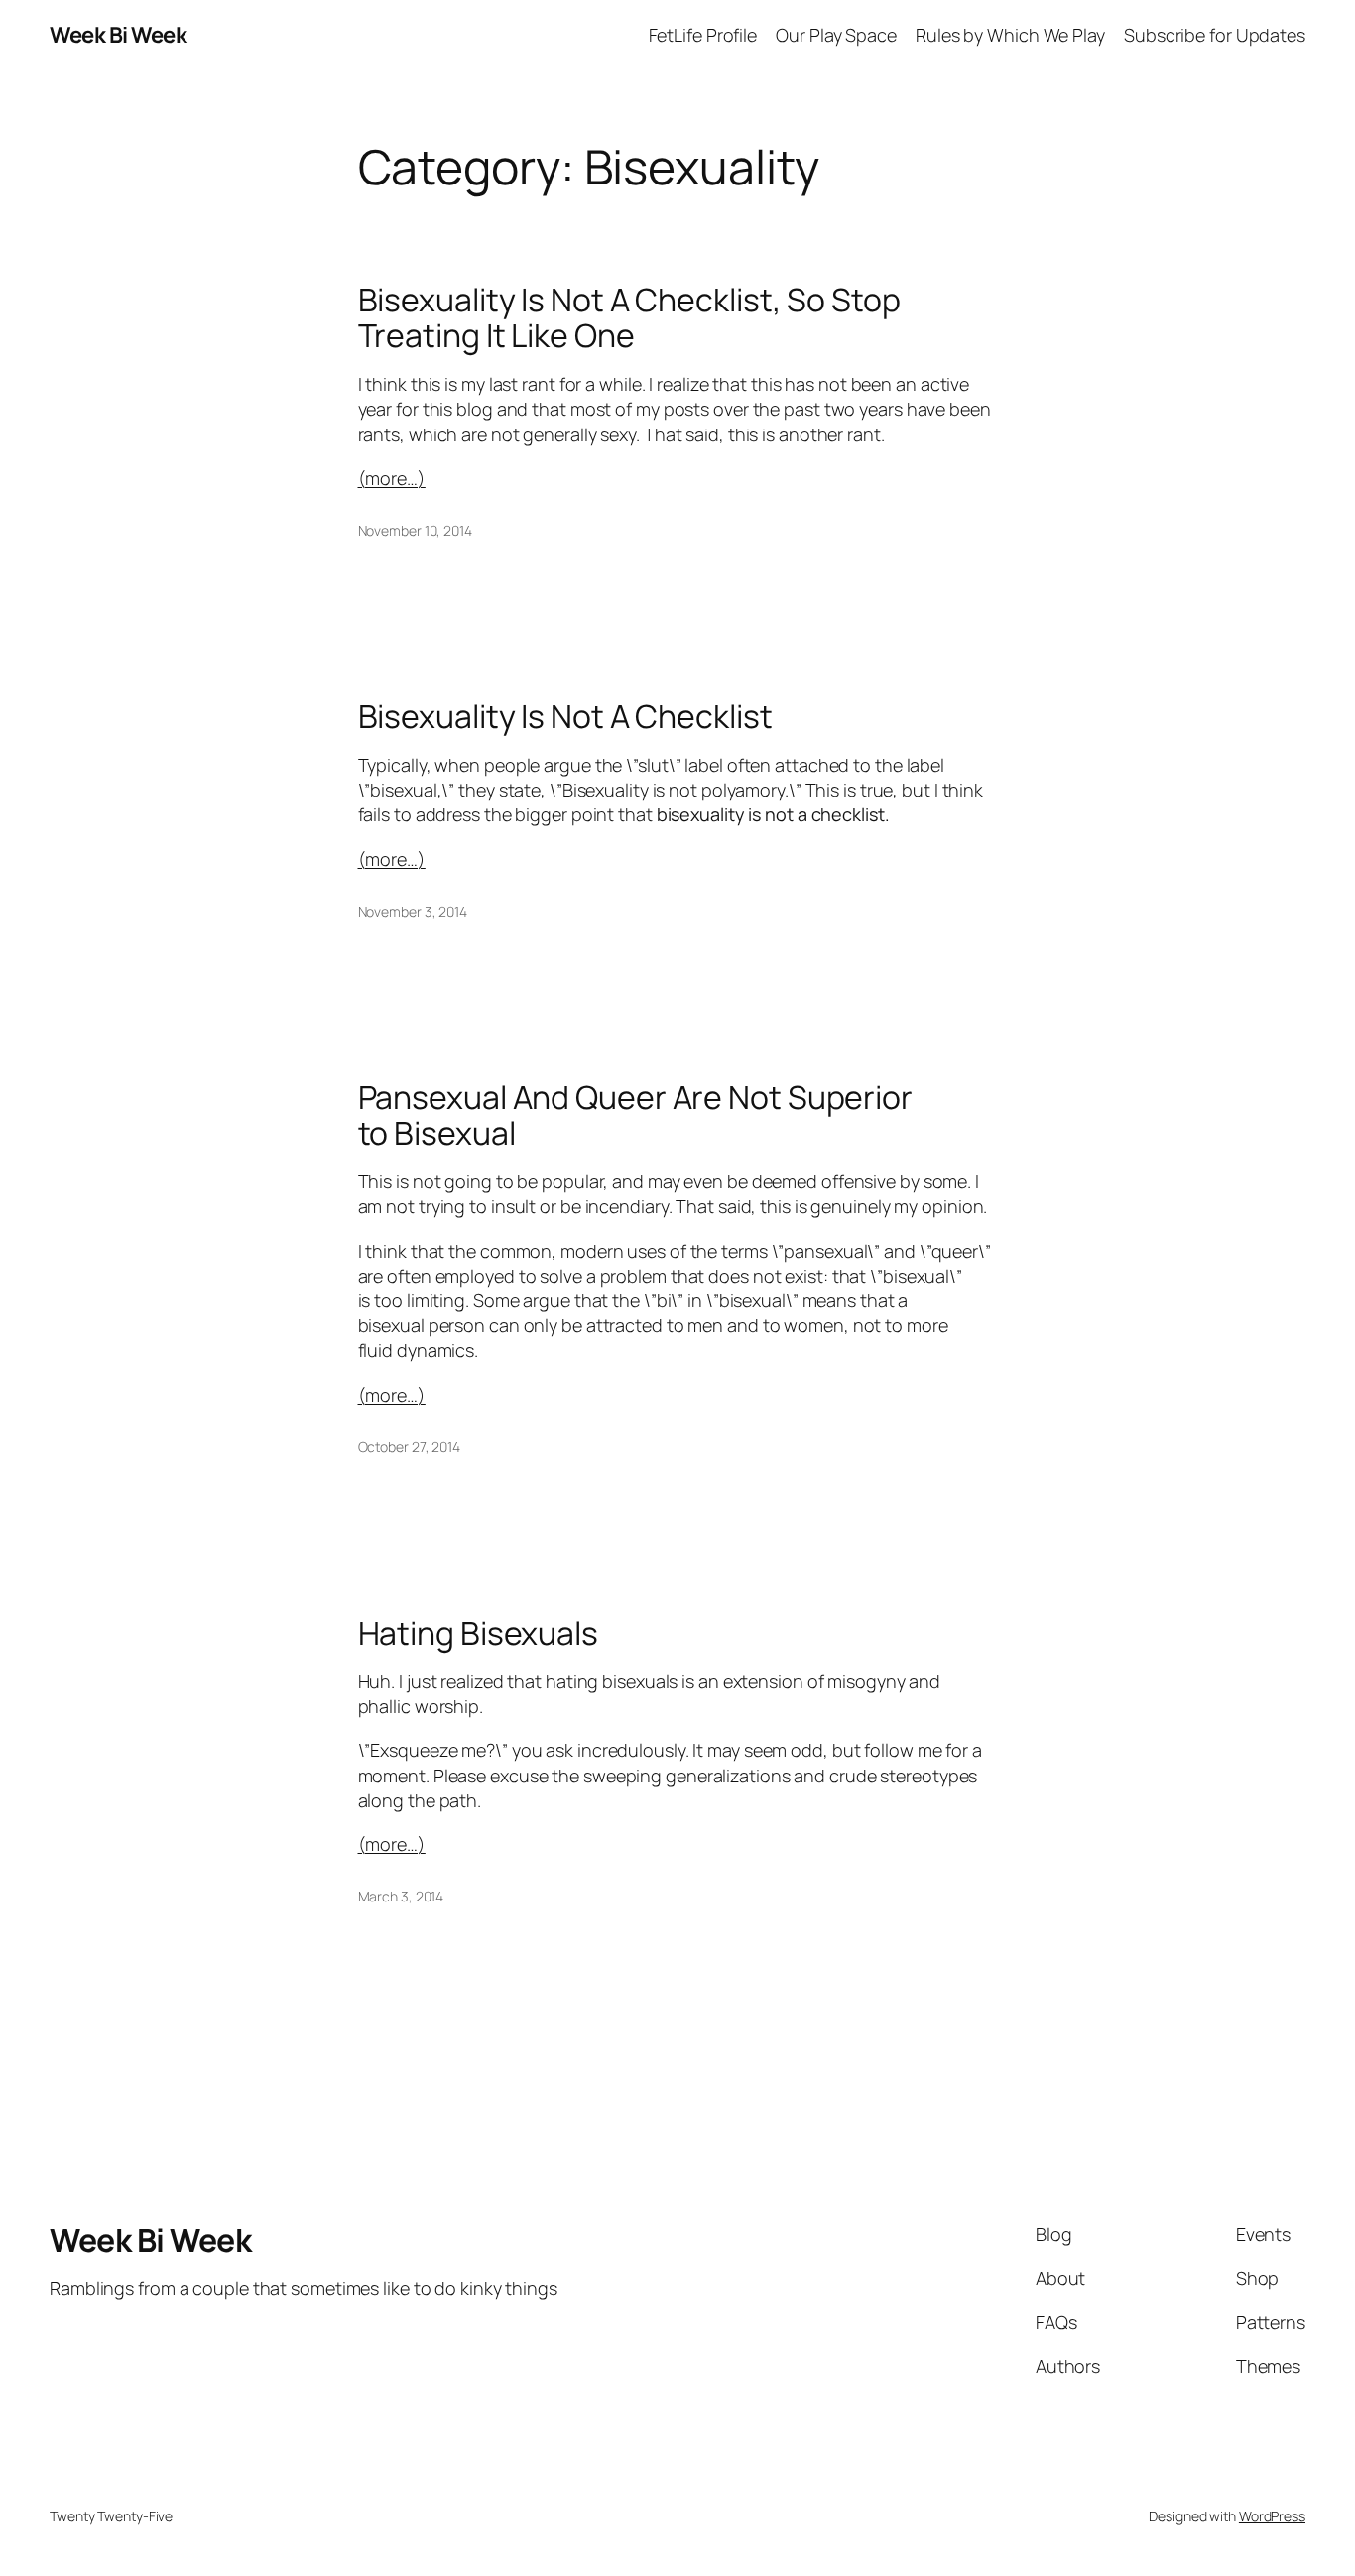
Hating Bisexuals (478, 1633)
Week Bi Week (118, 35)
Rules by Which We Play (1010, 35)
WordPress (1272, 2516)
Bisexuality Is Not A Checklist (565, 716)
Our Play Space (836, 35)
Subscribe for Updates (1215, 35)
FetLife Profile (703, 35)
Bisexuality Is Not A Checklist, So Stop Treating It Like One (629, 317)
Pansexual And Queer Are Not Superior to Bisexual (635, 1115)
